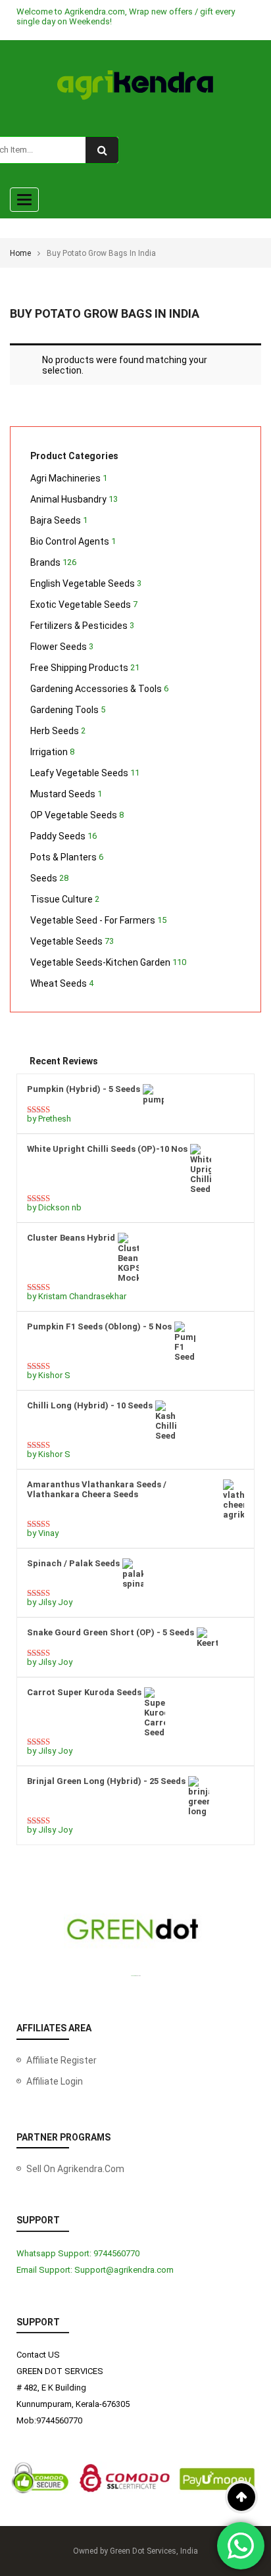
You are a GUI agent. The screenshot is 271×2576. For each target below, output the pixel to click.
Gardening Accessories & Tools (96, 689)
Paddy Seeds (58, 836)
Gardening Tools (64, 710)
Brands (45, 562)
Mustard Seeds (63, 794)
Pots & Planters (63, 857)
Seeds (44, 878)
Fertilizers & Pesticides (79, 626)
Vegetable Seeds (66, 941)
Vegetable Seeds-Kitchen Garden (100, 962)
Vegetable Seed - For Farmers (93, 920)
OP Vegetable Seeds (74, 815)
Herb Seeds (55, 731)
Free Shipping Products (79, 668)
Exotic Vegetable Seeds (81, 605)
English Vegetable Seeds (83, 583)
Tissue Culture (62, 899)
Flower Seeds (59, 647)
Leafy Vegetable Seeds (79, 773)
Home (20, 253)
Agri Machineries (65, 478)
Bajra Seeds (56, 520)
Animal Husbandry (68, 499)
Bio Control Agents (70, 541)
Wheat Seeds (59, 983)
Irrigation (49, 752)
